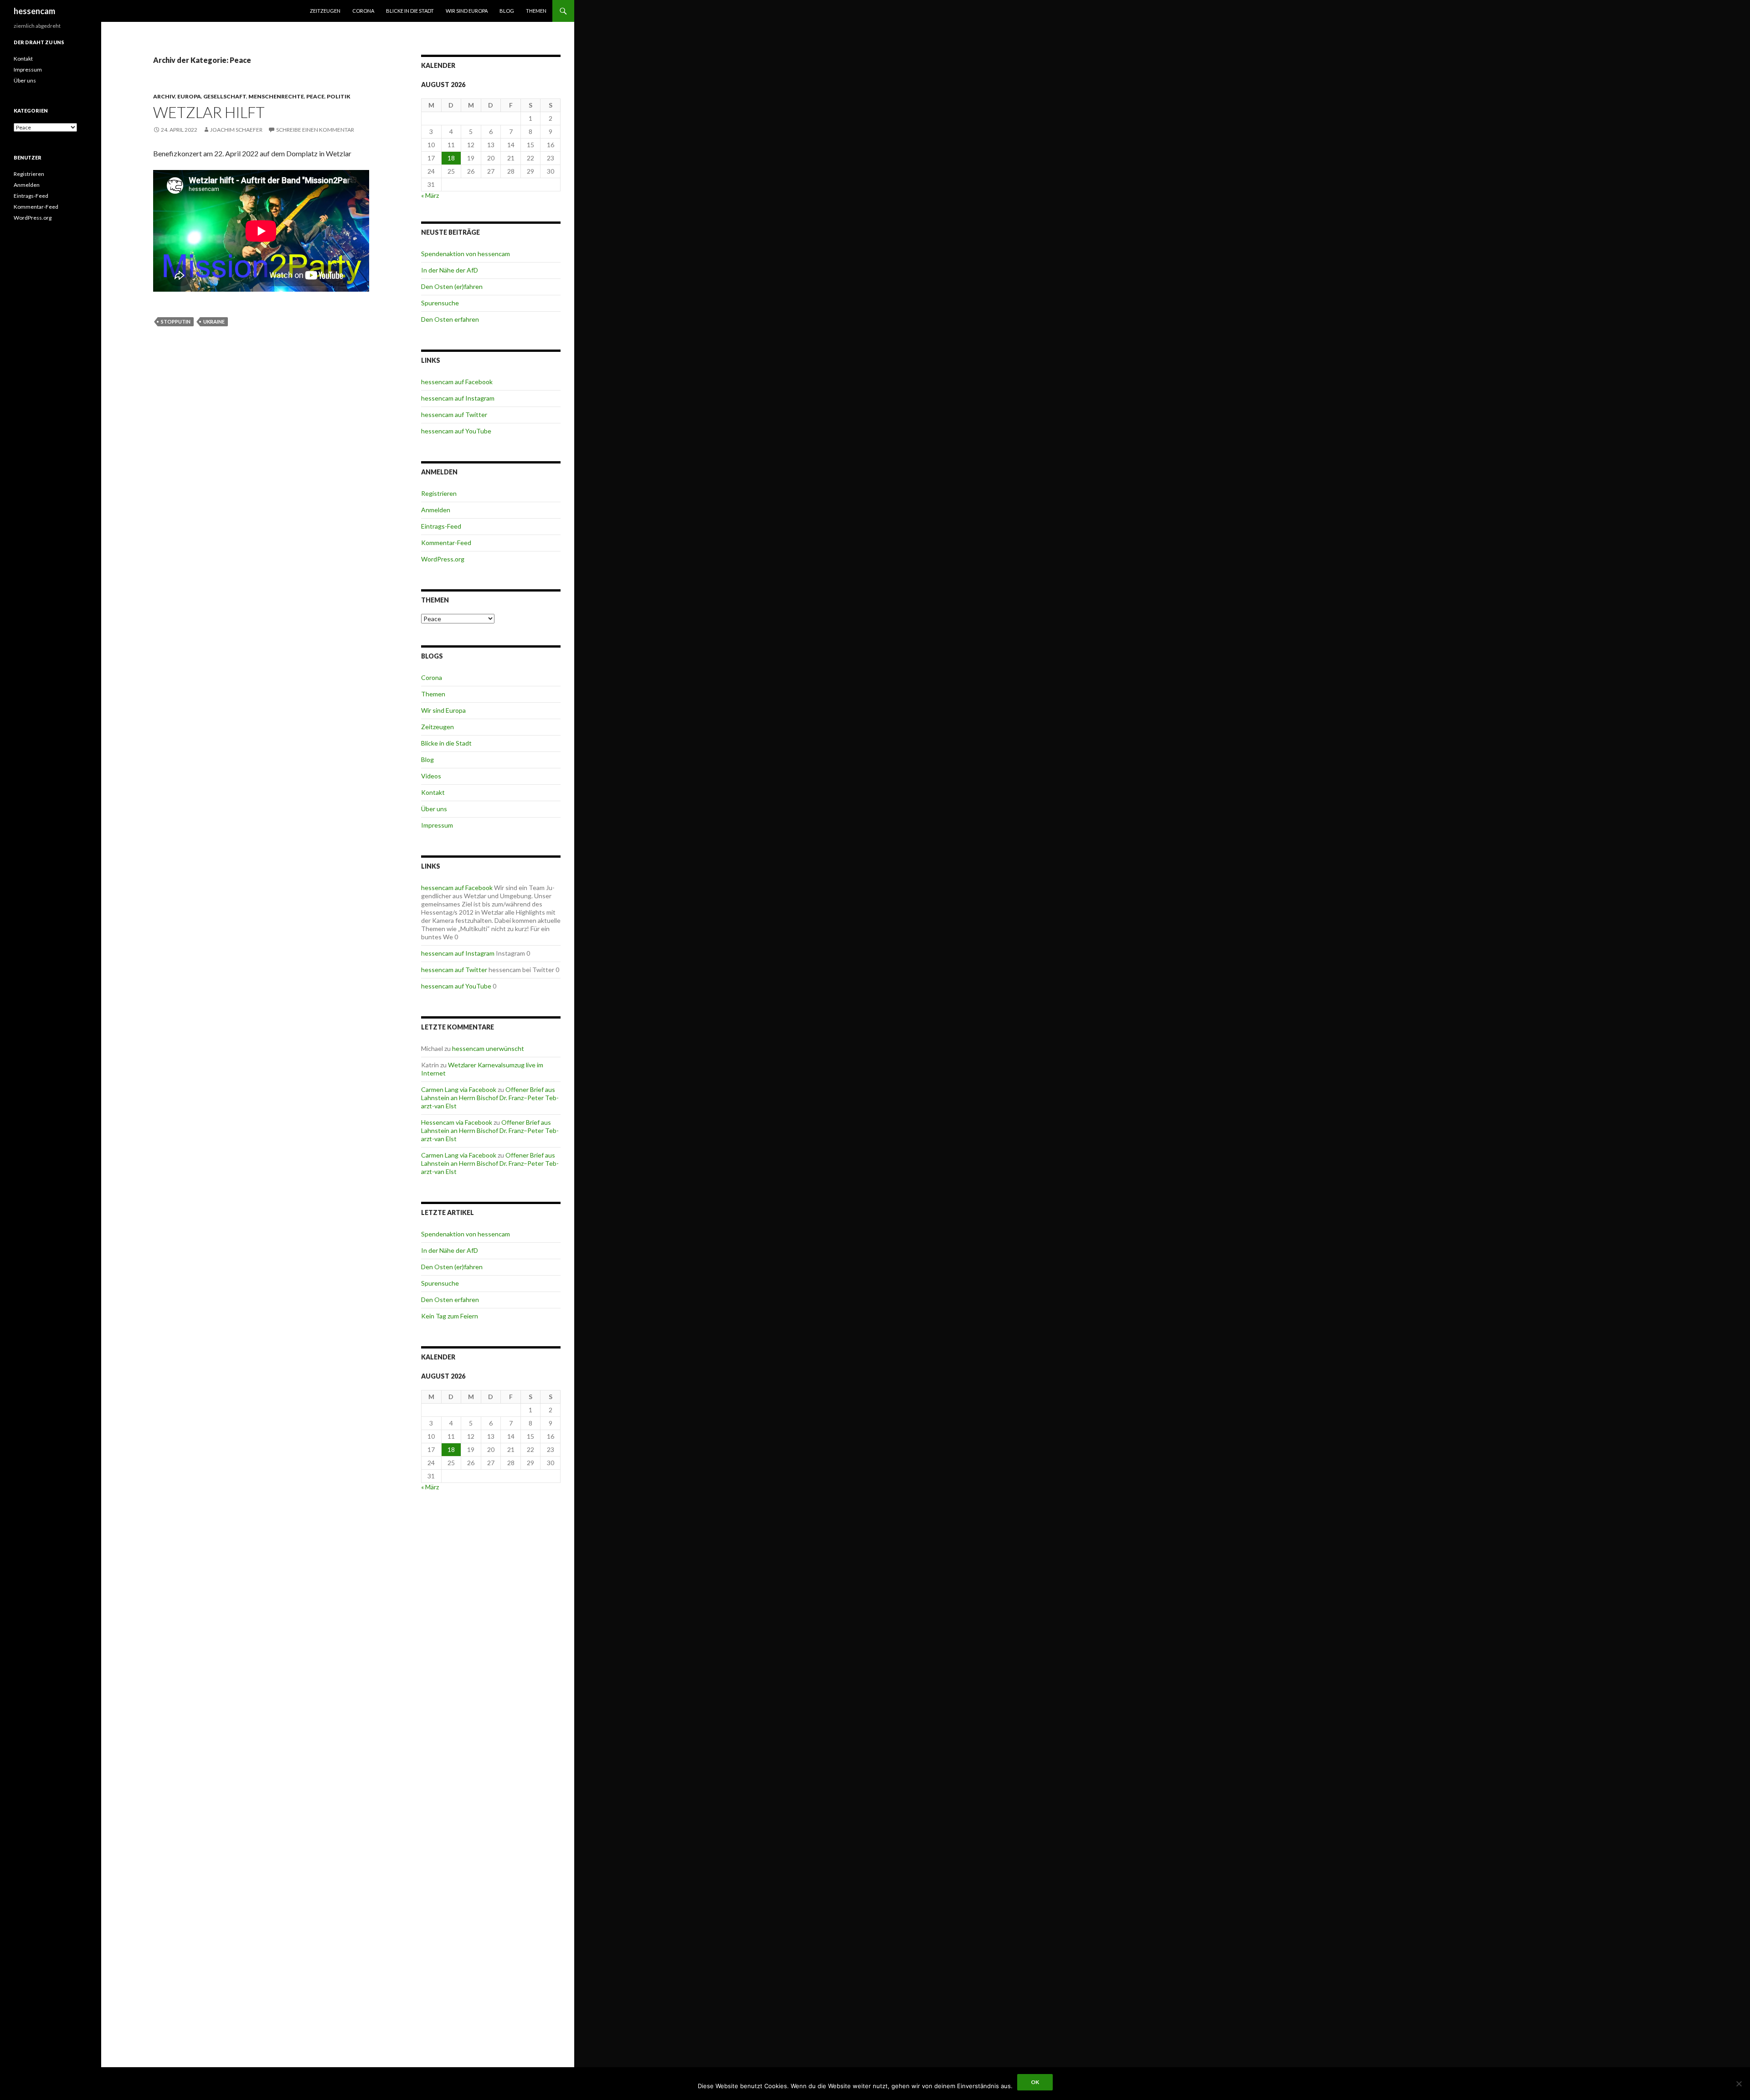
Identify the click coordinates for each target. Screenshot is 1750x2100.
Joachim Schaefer (236, 130)
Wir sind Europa (467, 11)
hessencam (34, 11)
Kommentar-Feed (446, 543)
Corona (363, 11)
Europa (189, 96)
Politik (339, 96)
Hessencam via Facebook (457, 1122)
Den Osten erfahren (450, 319)
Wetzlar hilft (209, 112)
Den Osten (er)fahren (452, 286)
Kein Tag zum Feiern (450, 1316)
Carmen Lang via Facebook (459, 1089)
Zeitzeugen (325, 11)
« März (430, 195)
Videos (431, 776)
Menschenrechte (276, 96)
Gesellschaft (225, 96)
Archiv (164, 96)
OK (1035, 2082)
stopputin (176, 322)
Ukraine (214, 322)
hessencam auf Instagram (458, 398)
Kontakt (433, 792)
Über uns (434, 809)
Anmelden (436, 510)
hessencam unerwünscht (488, 1048)
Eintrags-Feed (441, 526)
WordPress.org (443, 559)
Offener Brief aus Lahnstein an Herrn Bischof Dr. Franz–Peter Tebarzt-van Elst (490, 1098)
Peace (315, 96)
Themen (536, 11)
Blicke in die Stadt (410, 11)
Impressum (437, 825)
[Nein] (1739, 2084)
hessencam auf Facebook (457, 382)
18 (451, 158)
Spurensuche (440, 303)
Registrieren (439, 493)
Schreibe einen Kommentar (315, 130)
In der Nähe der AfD (450, 270)
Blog (507, 11)
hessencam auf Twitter (454, 414)
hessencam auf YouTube (456, 431)
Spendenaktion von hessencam (466, 254)
